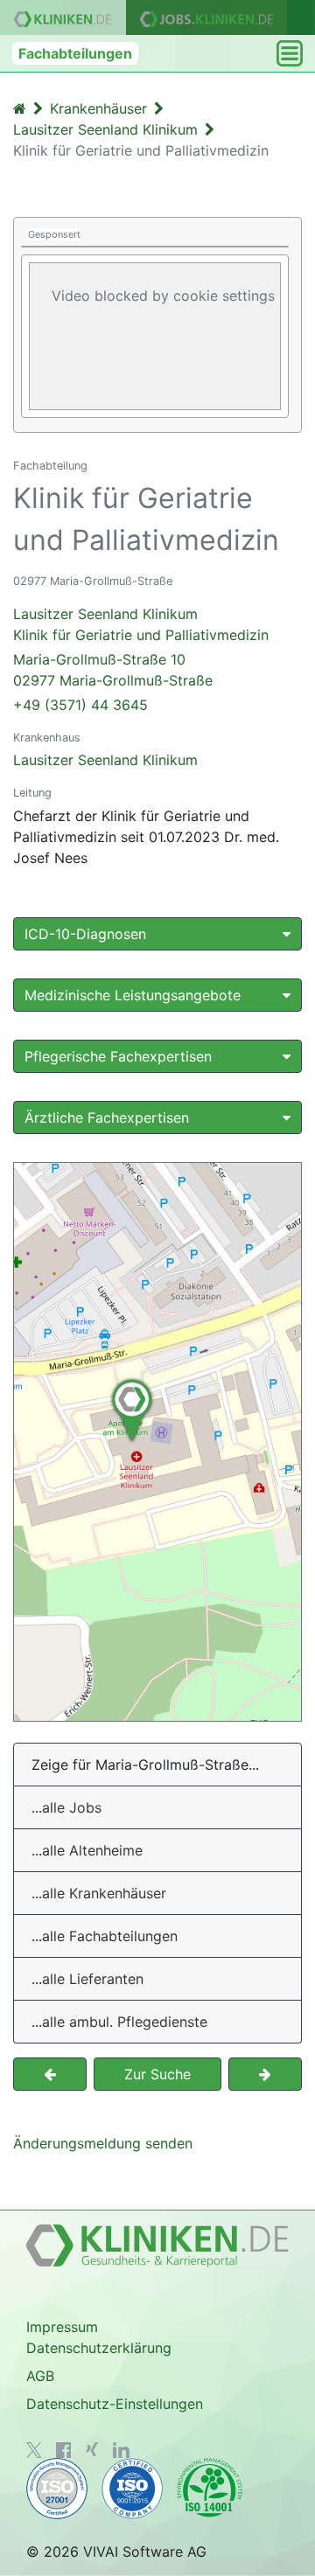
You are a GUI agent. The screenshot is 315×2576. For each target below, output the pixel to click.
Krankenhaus (47, 738)
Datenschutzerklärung (99, 2348)
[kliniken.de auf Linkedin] (121, 2450)
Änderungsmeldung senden (103, 2143)
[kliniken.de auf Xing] (92, 2449)
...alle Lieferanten (87, 1979)
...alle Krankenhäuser (99, 1893)
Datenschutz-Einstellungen (115, 2404)
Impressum (62, 2327)
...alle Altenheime (87, 1850)
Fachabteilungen (75, 53)
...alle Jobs (66, 1807)
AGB (40, 2376)
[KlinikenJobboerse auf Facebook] (64, 2450)
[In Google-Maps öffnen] (157, 1442)
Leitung (32, 793)
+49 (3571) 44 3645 (80, 705)
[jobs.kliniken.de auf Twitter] (34, 2450)
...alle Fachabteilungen (105, 1936)
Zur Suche (157, 2074)
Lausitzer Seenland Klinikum (105, 760)
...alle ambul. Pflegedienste (119, 2022)
